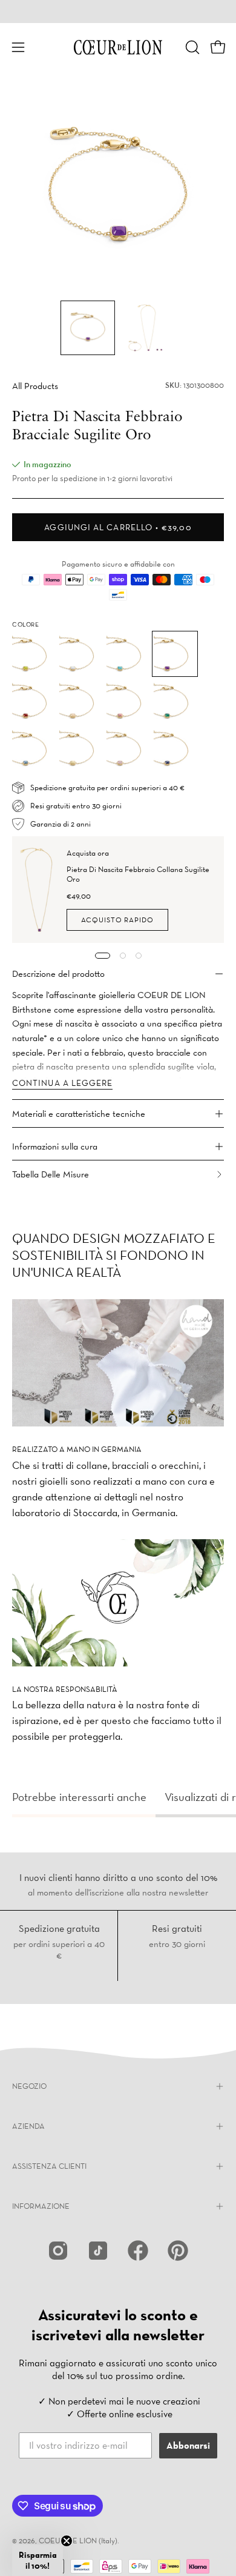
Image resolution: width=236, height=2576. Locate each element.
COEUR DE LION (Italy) (78, 2541)
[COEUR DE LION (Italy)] (118, 47)
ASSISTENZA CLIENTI (49, 2166)
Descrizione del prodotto (58, 973)
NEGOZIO (29, 2086)
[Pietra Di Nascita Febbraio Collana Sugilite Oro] (40, 890)
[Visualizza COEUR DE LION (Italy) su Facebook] (138, 2251)
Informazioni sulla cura (55, 1146)
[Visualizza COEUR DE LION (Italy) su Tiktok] (98, 2251)
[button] (191, 47)
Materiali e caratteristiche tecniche (79, 1113)
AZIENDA (28, 2126)
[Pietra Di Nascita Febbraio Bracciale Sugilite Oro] (88, 328)
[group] (118, 12)
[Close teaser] (67, 2541)
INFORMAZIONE (41, 2206)
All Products (35, 386)
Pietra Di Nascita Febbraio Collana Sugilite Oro (138, 874)
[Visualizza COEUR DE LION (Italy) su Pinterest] (178, 2251)
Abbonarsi (188, 2445)
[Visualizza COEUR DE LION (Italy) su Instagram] (58, 2251)
